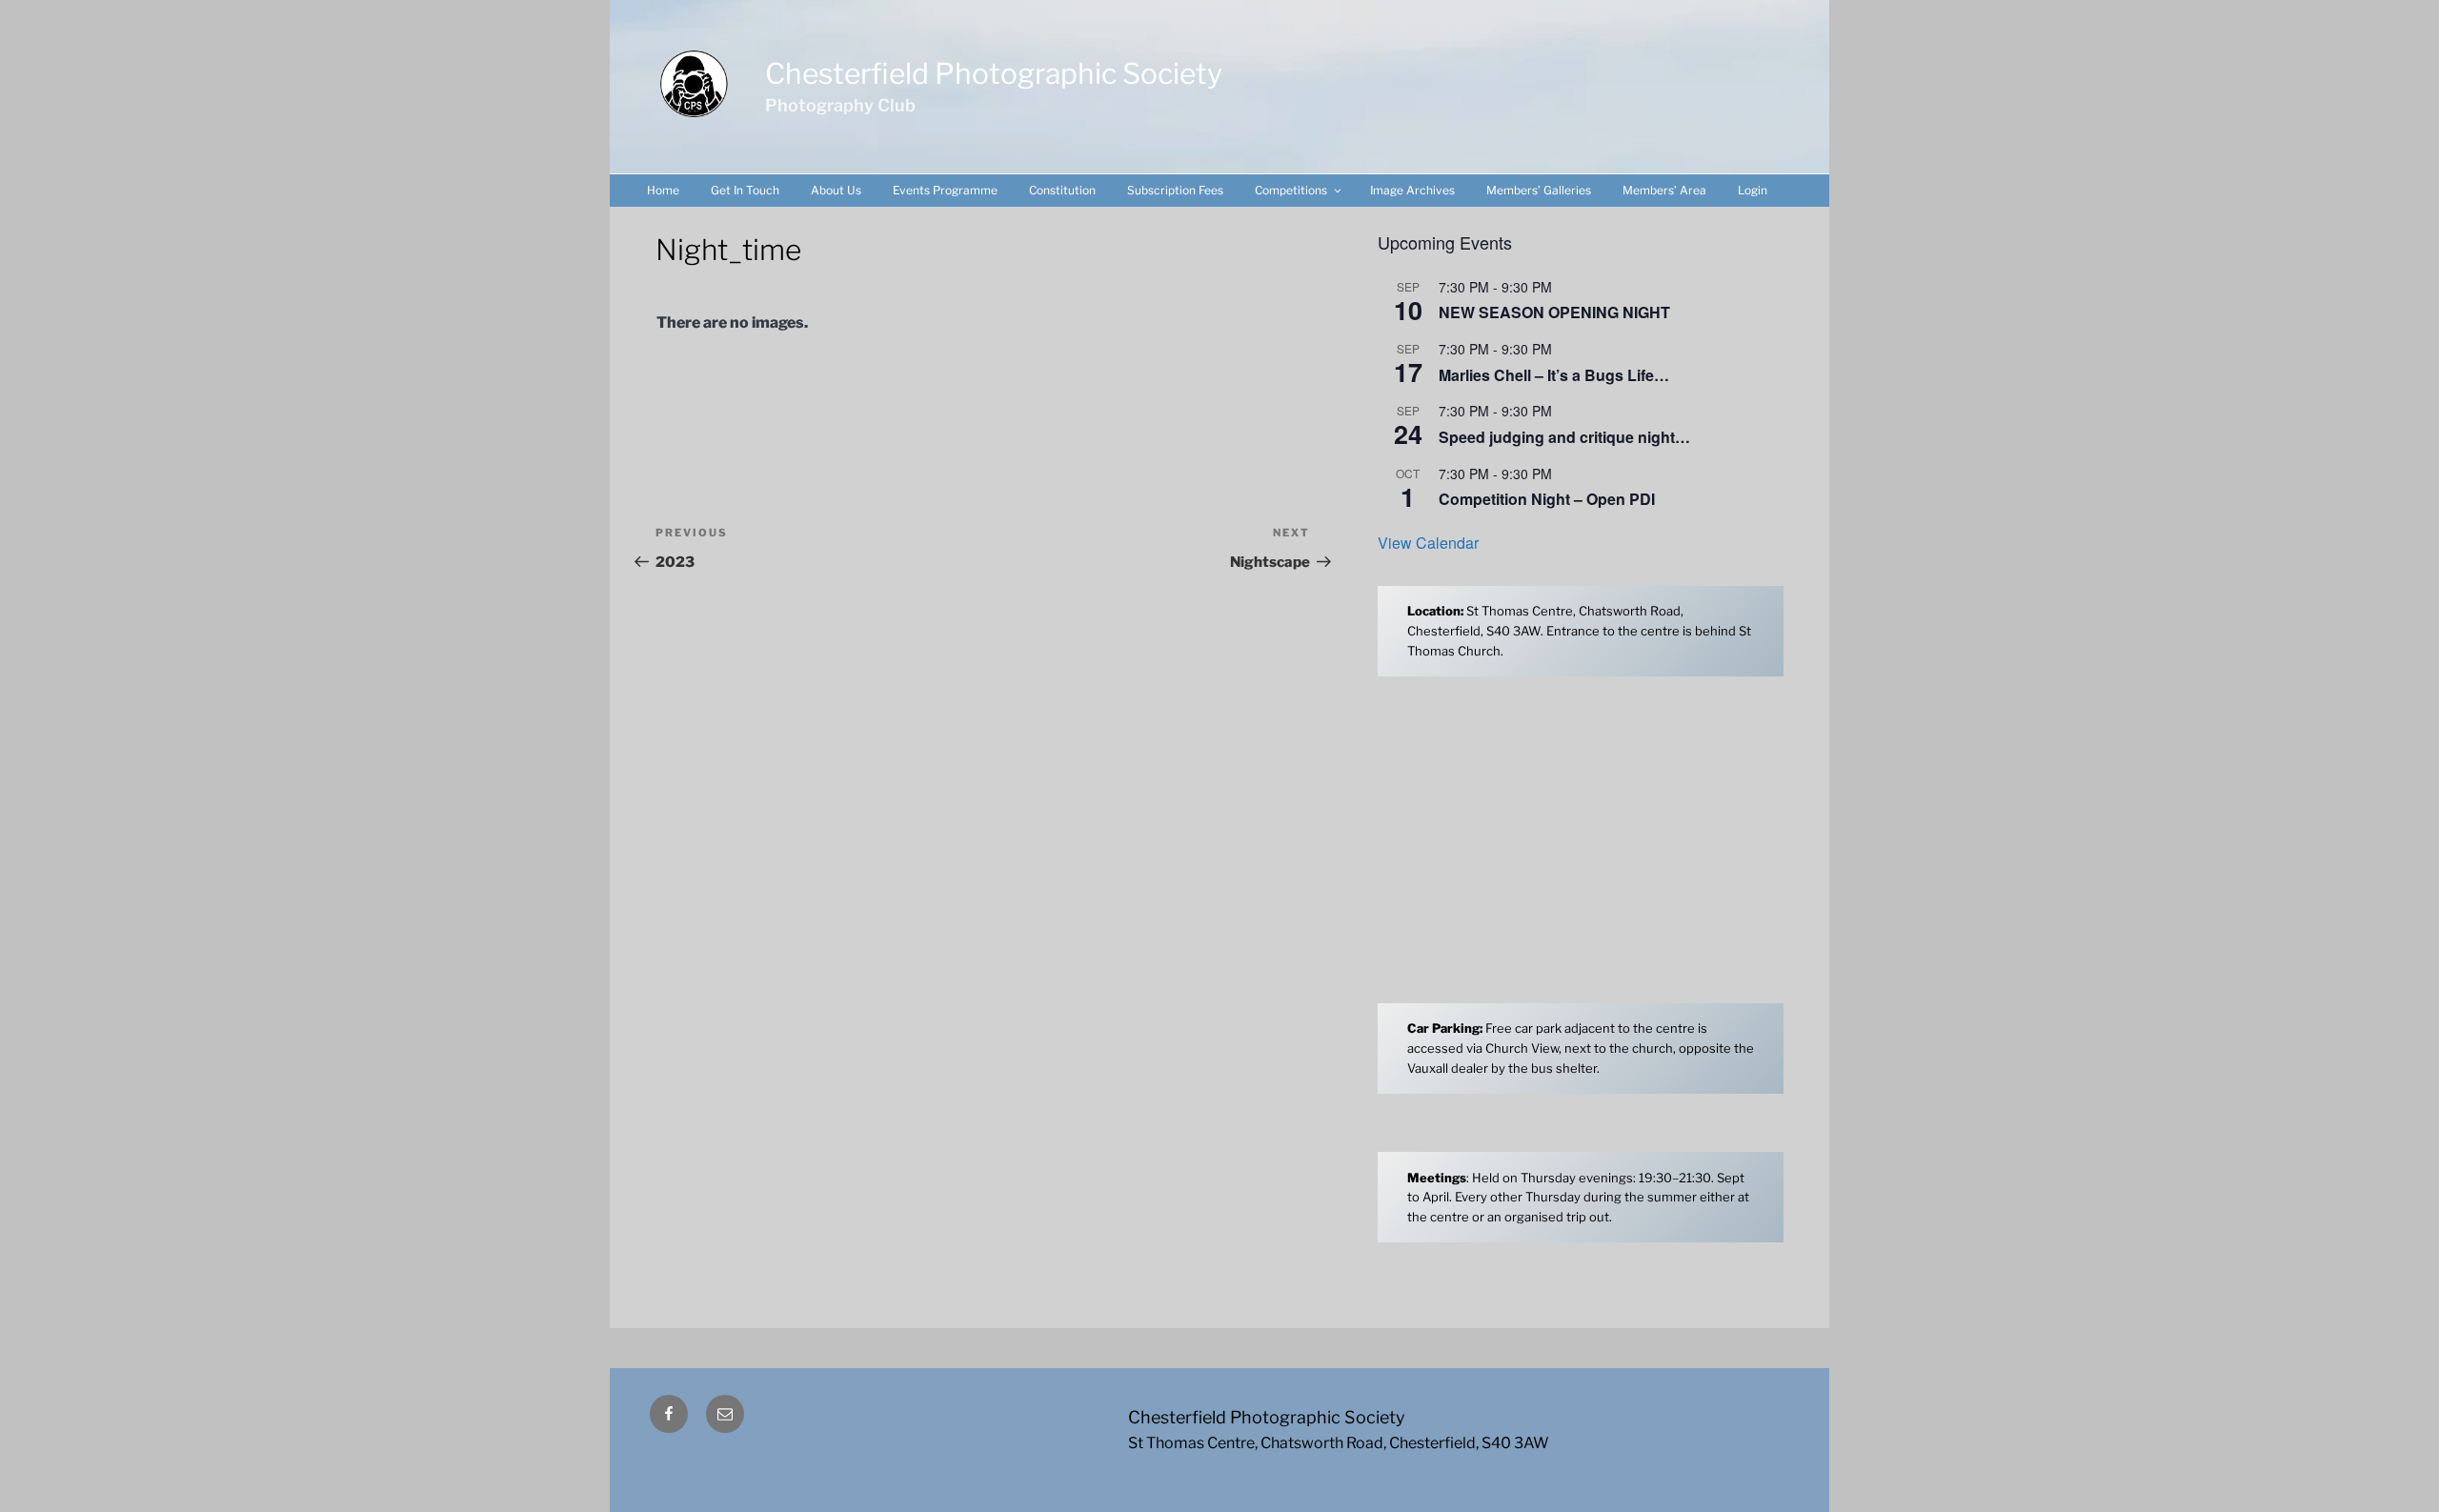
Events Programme (945, 190)
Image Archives (1412, 190)
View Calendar (1428, 543)
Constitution (1062, 190)
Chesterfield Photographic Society (994, 73)
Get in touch (745, 190)
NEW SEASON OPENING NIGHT (1554, 312)
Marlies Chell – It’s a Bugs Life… (1554, 375)
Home (663, 190)
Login (1753, 190)
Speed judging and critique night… (1564, 437)
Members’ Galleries (1539, 190)
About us (836, 190)
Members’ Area (1664, 190)
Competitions (1291, 190)
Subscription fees (1175, 190)
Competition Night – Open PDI (1547, 499)
